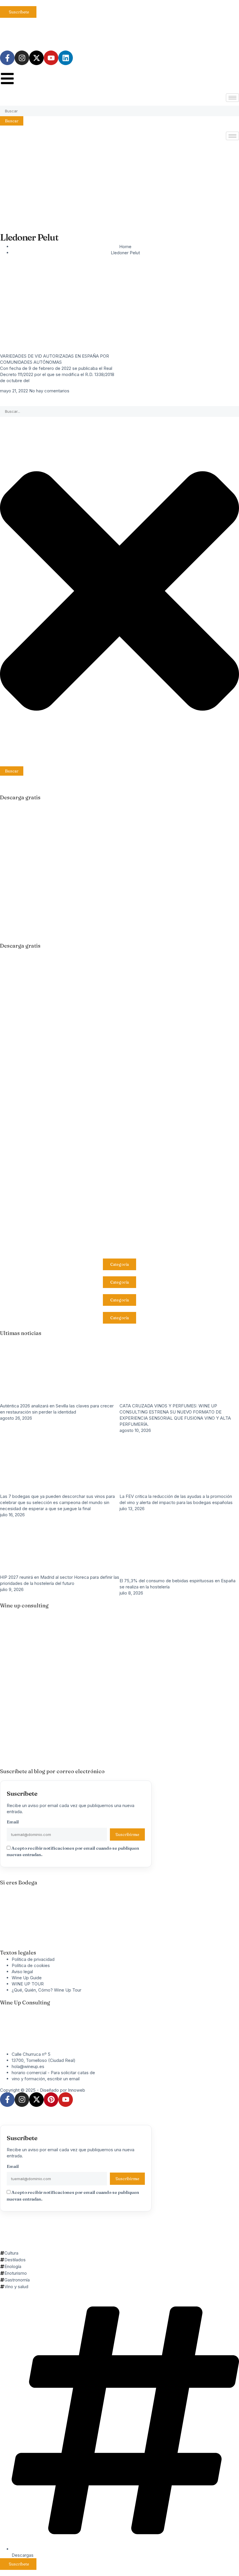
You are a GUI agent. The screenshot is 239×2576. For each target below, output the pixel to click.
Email (13, 1822)
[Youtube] (51, 58)
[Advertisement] (119, 182)
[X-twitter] (36, 58)
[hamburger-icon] (232, 98)
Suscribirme (127, 1834)
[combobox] (119, 111)
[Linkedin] (66, 58)
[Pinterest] (51, 2100)
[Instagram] (22, 58)
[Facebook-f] (7, 58)
